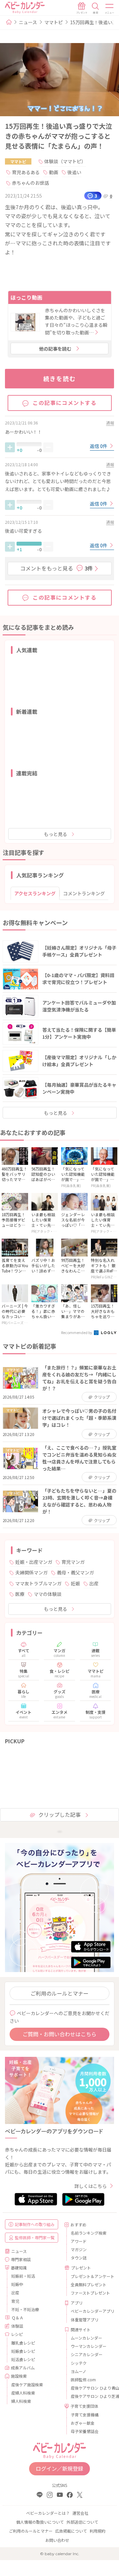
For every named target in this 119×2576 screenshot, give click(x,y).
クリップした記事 (59, 1814)
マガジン (79, 2249)
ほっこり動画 (26, 297)
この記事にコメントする (65, 403)
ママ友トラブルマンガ (38, 1583)
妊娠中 (17, 2284)
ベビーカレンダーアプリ (90, 2311)
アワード (79, 2241)
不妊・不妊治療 (25, 2309)
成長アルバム (23, 2368)
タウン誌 (79, 2258)
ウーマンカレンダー (89, 2346)
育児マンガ (73, 1562)
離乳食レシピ (23, 2343)
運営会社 (80, 2513)
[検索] (96, 8)
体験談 (17, 2326)
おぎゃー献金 (83, 2423)
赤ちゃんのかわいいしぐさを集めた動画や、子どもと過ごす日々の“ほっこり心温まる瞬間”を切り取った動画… (76, 321)
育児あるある (26, 172)
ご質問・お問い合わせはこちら (59, 2034)
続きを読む (60, 378)
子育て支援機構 (85, 2415)
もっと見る (56, 834)
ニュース (28, 22)
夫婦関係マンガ (31, 1572)
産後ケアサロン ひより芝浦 (90, 2396)
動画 (54, 172)
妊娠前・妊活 (23, 2276)
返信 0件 (99, 446)
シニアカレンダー (87, 2354)
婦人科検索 (21, 2401)
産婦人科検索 (23, 2393)
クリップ (102, 1397)
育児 (15, 2301)
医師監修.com (83, 2379)
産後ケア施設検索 (27, 2384)
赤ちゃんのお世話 (30, 183)
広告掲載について (71, 2531)
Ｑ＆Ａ (18, 2318)
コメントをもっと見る (57, 568)
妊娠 (75, 1583)
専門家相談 (21, 2259)
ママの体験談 (48, 1594)
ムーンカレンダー (86, 2338)
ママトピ (54, 22)
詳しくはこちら (91, 2186)
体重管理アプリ (85, 2320)
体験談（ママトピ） (65, 161)
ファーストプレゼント (90, 2293)
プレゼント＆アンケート (90, 2276)
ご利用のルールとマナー (59, 1993)
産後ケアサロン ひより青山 (90, 2388)
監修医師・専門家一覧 (35, 2237)
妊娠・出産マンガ (34, 1562)
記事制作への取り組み (35, 2224)
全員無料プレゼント (89, 2284)
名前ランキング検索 (89, 2233)
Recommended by (77, 1332)
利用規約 (98, 2531)
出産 (94, 1583)
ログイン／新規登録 (59, 2468)
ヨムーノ (79, 2371)
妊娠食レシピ (23, 2351)
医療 (20, 1594)
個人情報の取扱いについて (40, 2522)
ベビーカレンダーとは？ (48, 2513)
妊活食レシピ (23, 2359)
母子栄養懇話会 (85, 2431)
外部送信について (82, 2522)
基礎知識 (19, 2268)
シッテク (79, 2363)
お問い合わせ (57, 2540)
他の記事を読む (55, 349)
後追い (74, 172)
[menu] (110, 8)
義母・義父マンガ (75, 1572)
